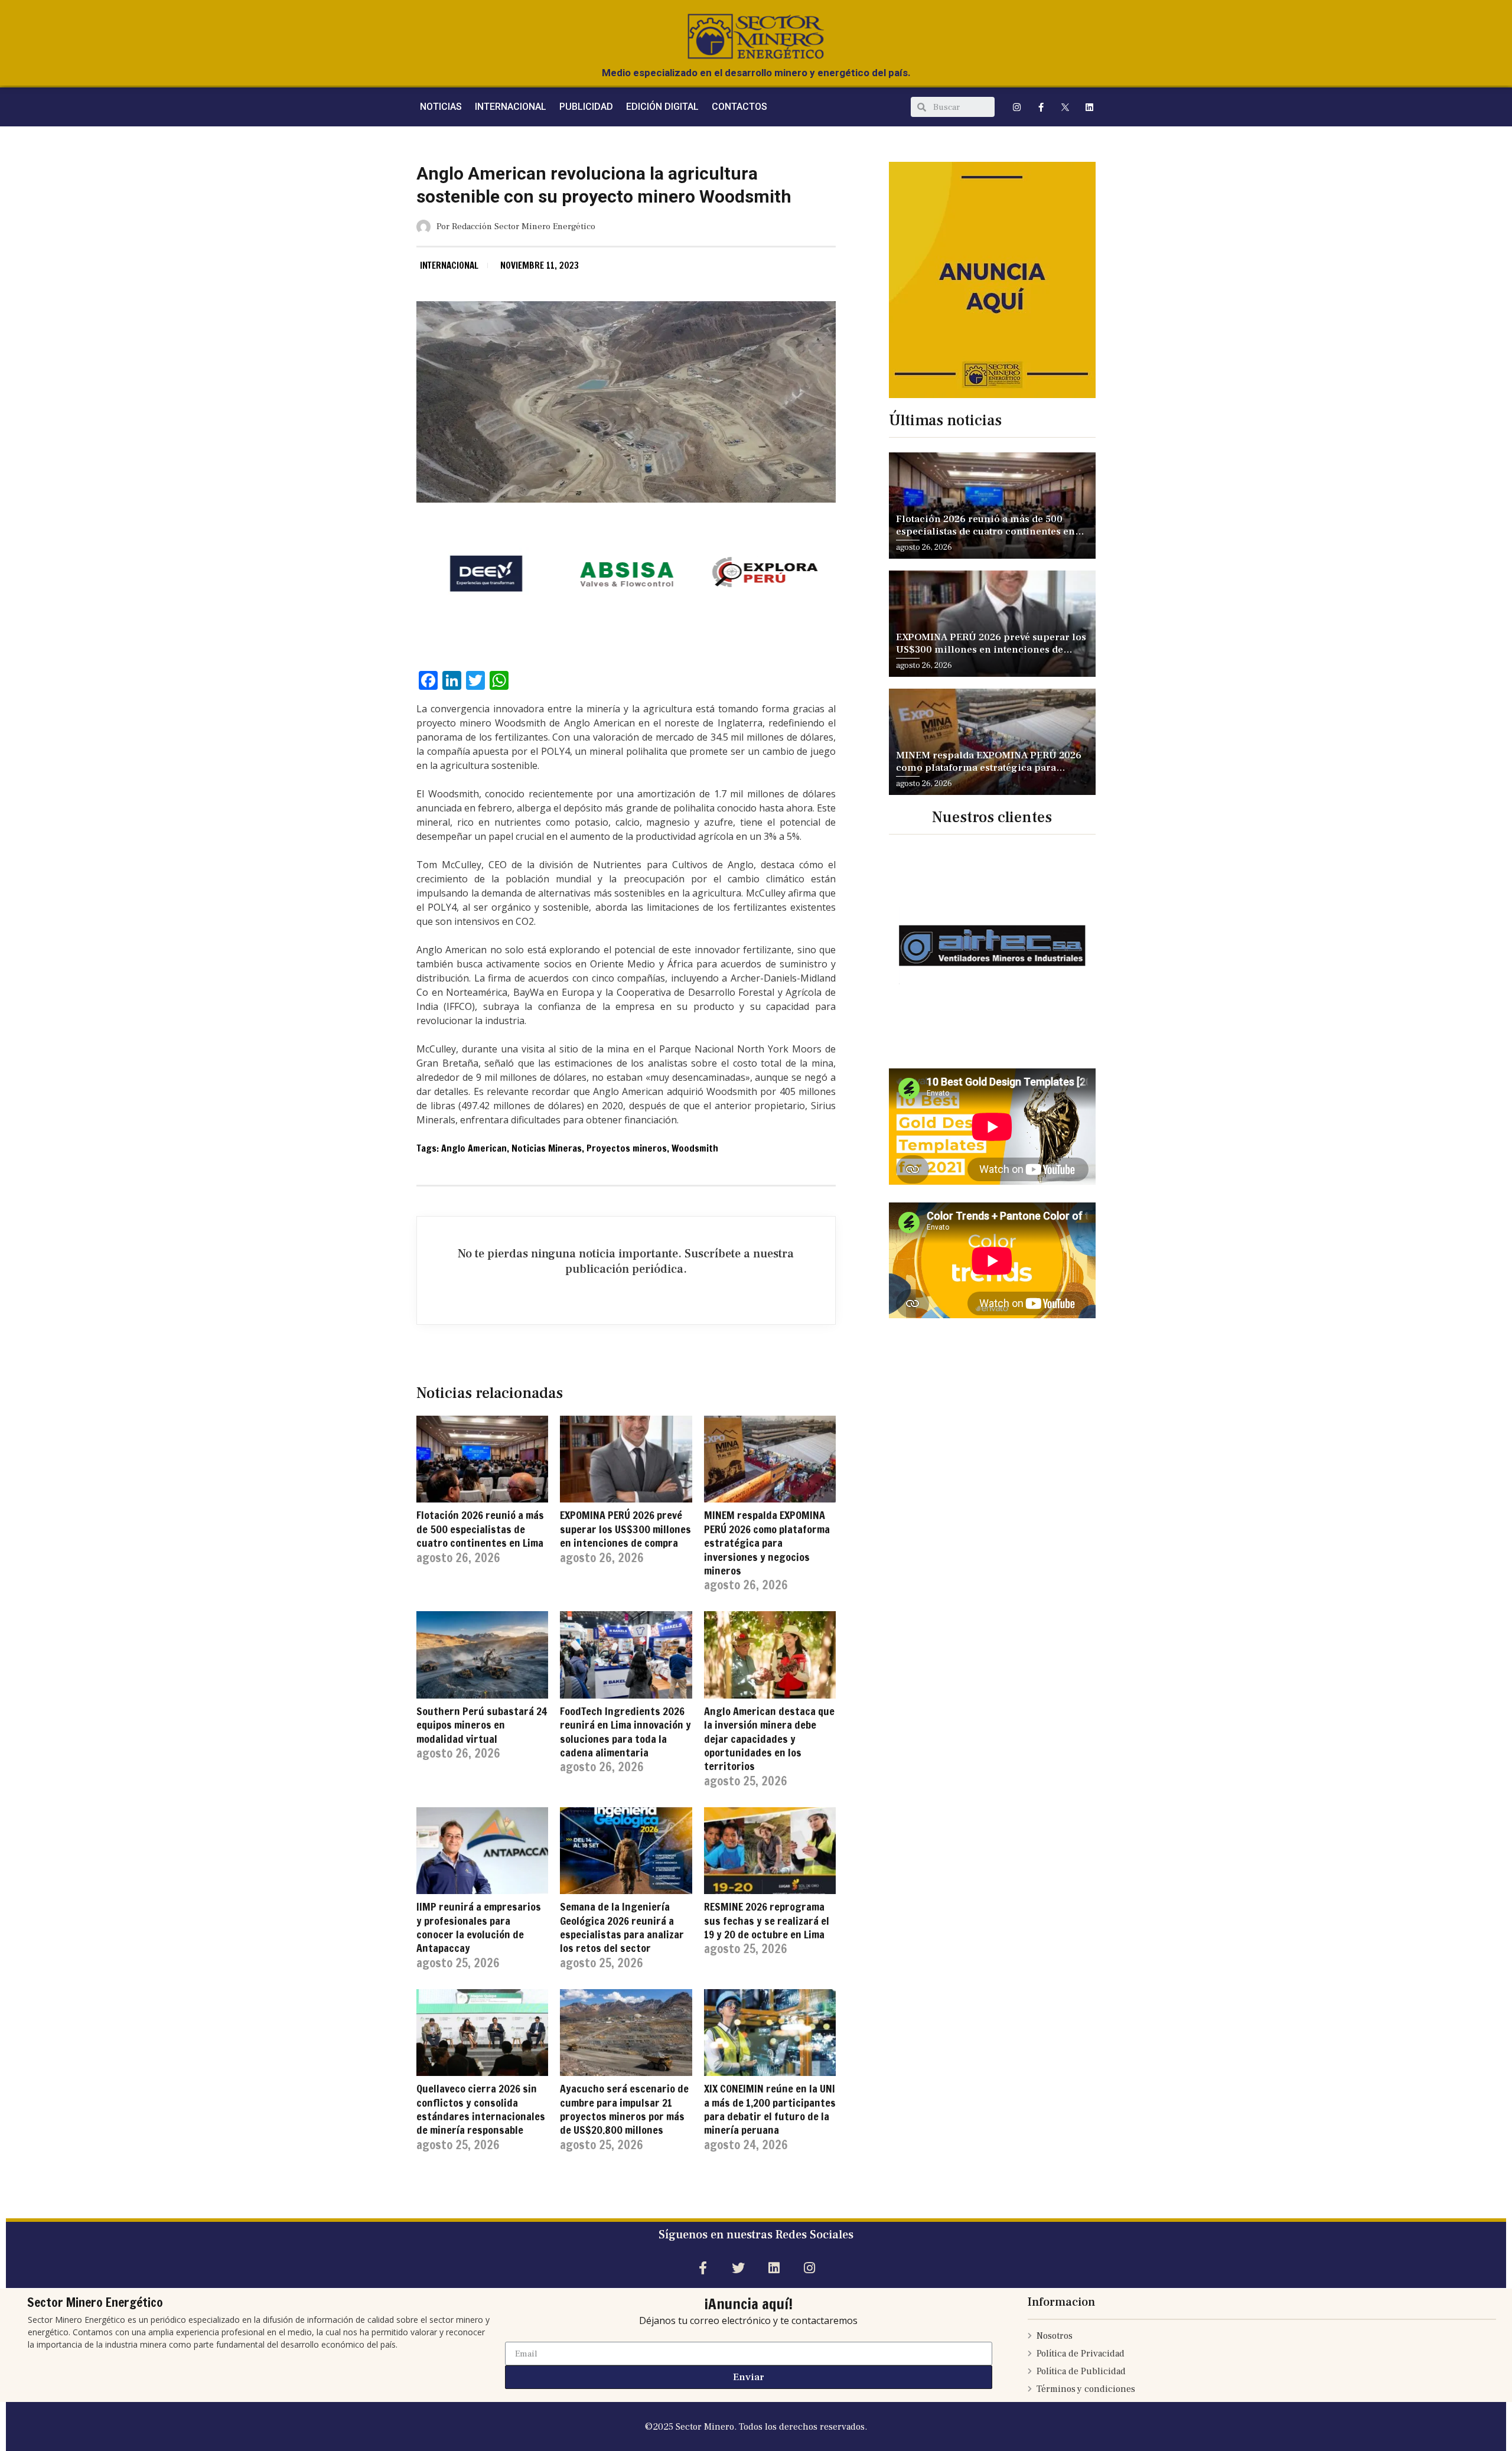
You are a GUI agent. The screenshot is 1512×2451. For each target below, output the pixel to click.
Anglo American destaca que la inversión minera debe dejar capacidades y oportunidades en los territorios (769, 1739)
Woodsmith (695, 1148)
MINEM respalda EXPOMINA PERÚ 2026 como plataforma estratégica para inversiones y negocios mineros (767, 1543)
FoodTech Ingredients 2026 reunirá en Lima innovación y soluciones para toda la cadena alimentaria (625, 1732)
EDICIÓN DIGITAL (662, 107)
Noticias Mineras (547, 1148)
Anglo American (474, 1148)
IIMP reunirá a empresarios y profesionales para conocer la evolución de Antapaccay (479, 1927)
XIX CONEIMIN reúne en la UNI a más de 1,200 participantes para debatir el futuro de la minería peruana (770, 2109)
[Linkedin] (1090, 107)
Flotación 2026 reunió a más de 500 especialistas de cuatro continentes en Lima (480, 1529)
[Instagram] (1017, 107)
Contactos (739, 107)
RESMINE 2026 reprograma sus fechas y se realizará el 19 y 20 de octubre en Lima (767, 1920)
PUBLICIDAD (586, 107)
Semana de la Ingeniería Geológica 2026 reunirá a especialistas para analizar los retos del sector (622, 1927)
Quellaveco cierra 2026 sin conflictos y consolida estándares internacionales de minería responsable (481, 2109)
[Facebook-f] (1041, 107)
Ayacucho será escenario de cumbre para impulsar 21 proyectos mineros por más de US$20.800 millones (624, 2109)
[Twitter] (738, 2268)
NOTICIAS (441, 107)
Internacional (449, 265)
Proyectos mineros (627, 1148)
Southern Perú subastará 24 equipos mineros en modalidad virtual (482, 1725)
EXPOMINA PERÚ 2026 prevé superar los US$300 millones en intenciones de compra (625, 1529)
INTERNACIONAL (511, 107)
